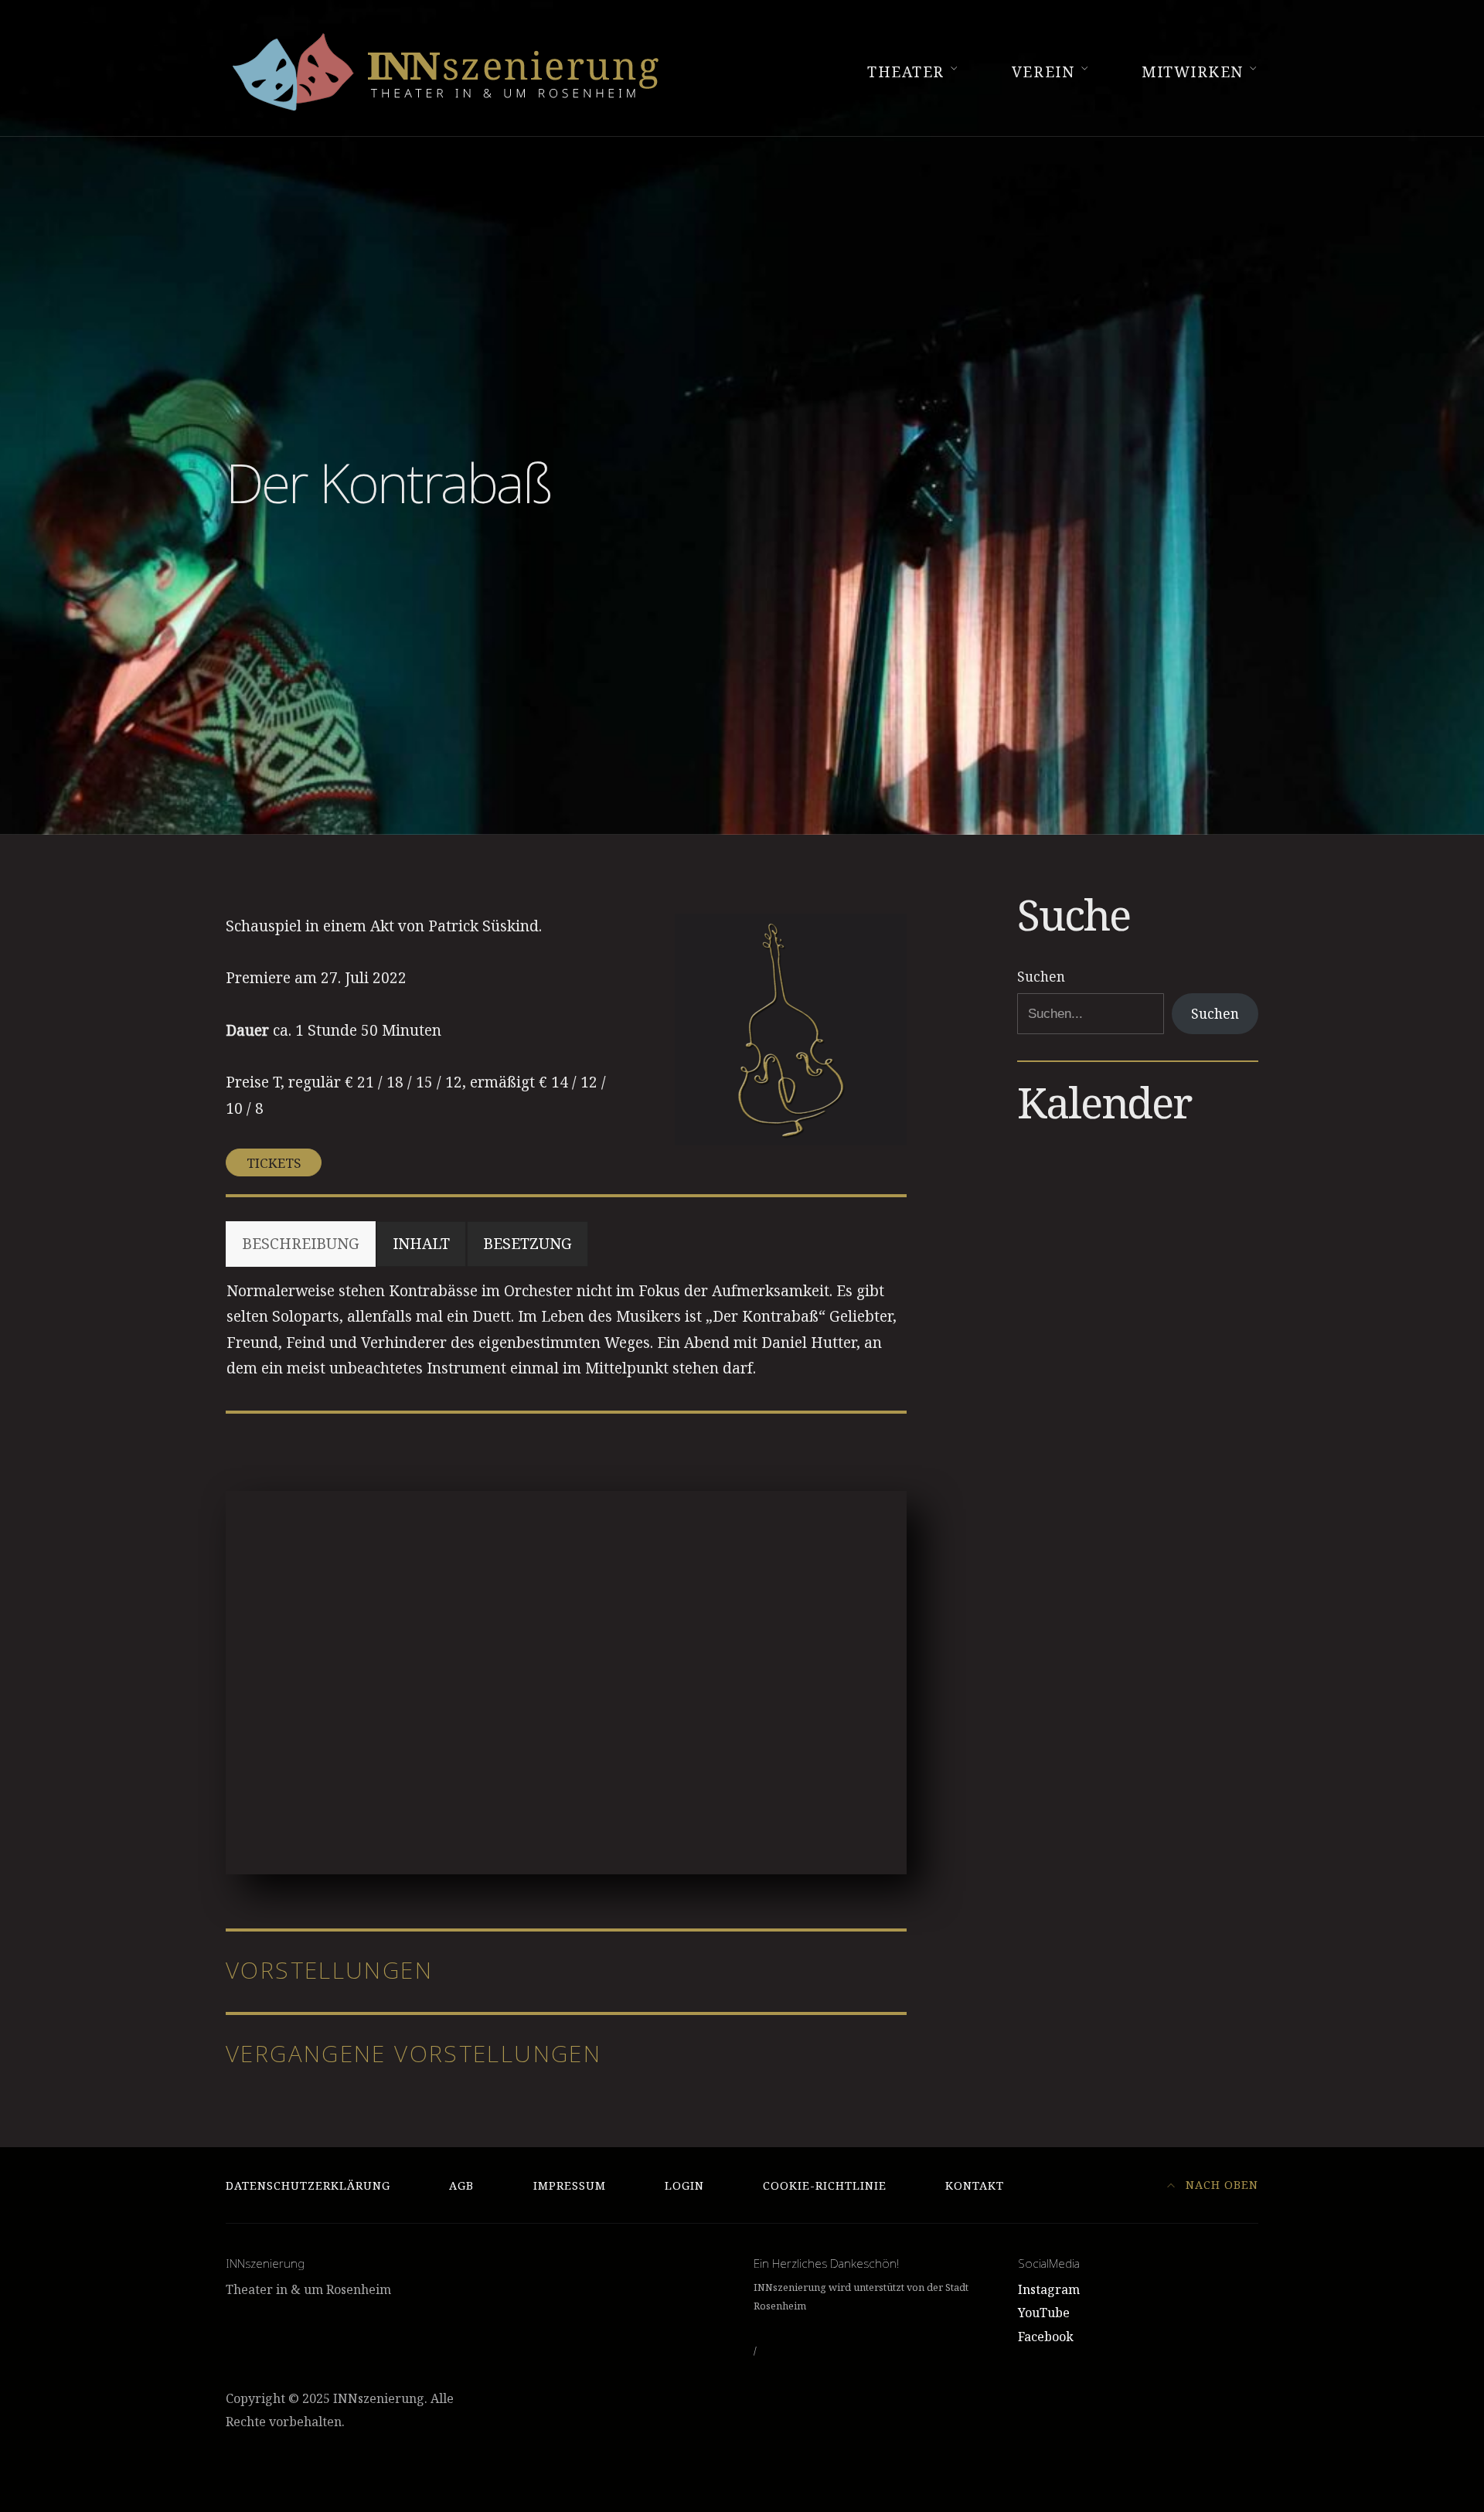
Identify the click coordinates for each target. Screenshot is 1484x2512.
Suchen (1041, 977)
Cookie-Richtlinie (825, 2185)
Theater (906, 72)
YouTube (1044, 2313)
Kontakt (975, 2185)
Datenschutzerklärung (308, 2185)
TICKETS (274, 1163)
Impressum (570, 2185)
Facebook (1046, 2337)
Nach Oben (1220, 2185)
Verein (1043, 72)
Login (684, 2185)
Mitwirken (1193, 72)
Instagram (1049, 2289)
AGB (461, 2185)
